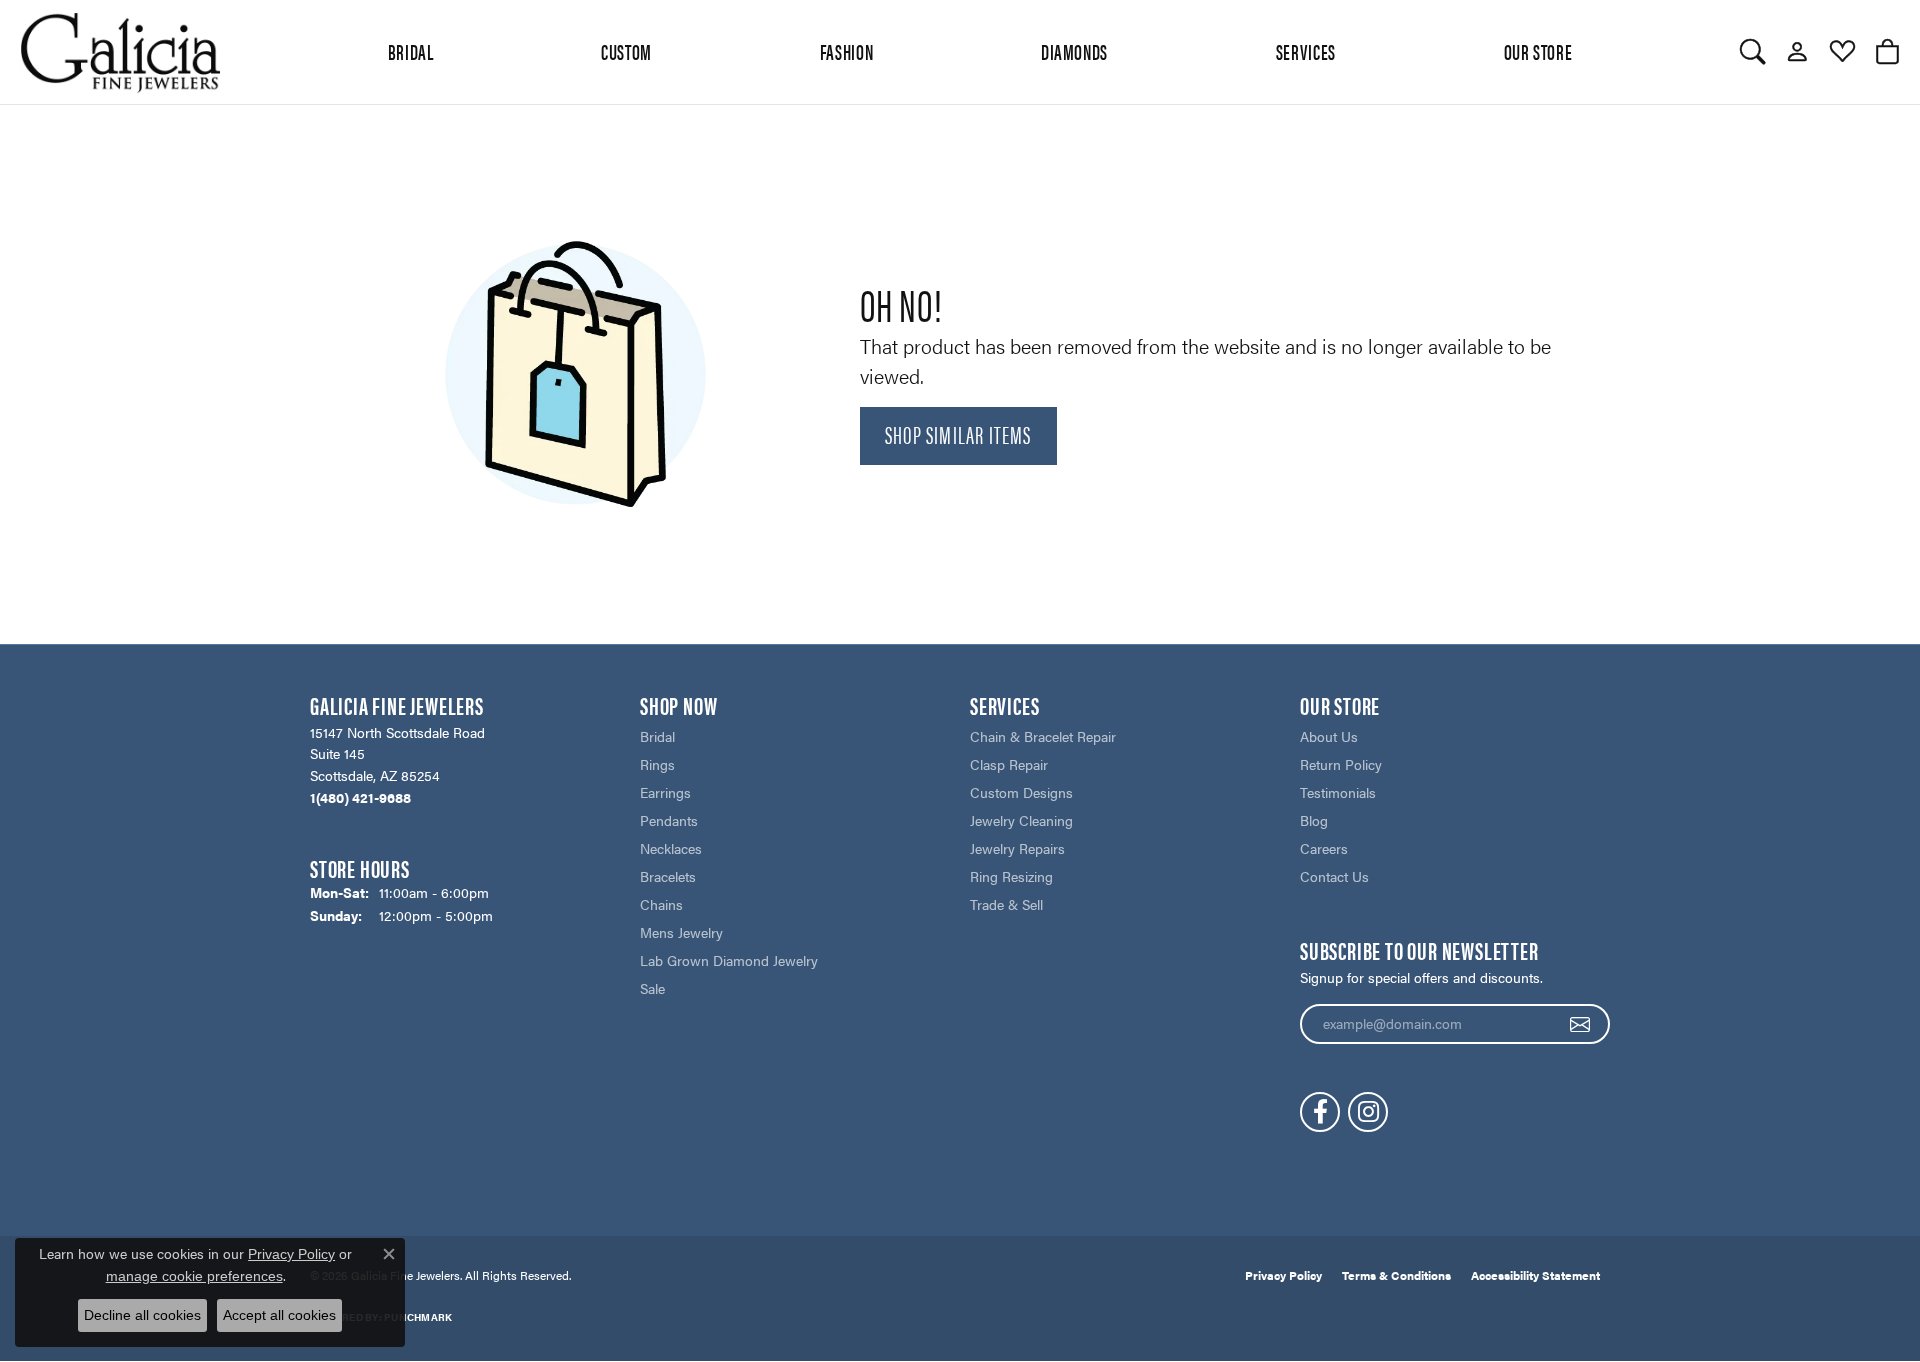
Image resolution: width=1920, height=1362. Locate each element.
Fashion (846, 51)
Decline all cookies (142, 1315)
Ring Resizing (1011, 876)
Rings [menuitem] (657, 764)
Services (1306, 51)
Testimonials (1338, 792)
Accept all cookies (279, 1315)
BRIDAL (411, 51)
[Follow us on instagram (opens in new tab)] (1368, 1112)
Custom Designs (1021, 792)
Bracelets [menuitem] (668, 876)
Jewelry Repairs (1017, 848)
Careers (1324, 848)
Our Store (1538, 51)
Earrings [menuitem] (665, 792)
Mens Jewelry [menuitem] (681, 932)
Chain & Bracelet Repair (1043, 736)
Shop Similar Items (958, 434)
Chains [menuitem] (661, 904)
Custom (626, 51)
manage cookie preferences (194, 1276)
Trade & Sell (1006, 904)
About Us (1329, 736)
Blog (1314, 820)
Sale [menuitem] (652, 988)
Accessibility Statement (1535, 1275)
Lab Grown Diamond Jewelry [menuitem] (729, 960)
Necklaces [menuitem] (671, 848)
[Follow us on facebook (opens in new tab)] (1320, 1112)
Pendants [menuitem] (669, 820)
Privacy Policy (1283, 1275)
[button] (1752, 52)
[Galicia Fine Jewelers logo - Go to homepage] (120, 52)
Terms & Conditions (1396, 1275)
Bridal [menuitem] (657, 736)
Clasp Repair (1009, 764)
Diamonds (1074, 51)
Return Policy (1341, 764)
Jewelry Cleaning (1021, 820)
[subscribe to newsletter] (1580, 1024)
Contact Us (1334, 876)
